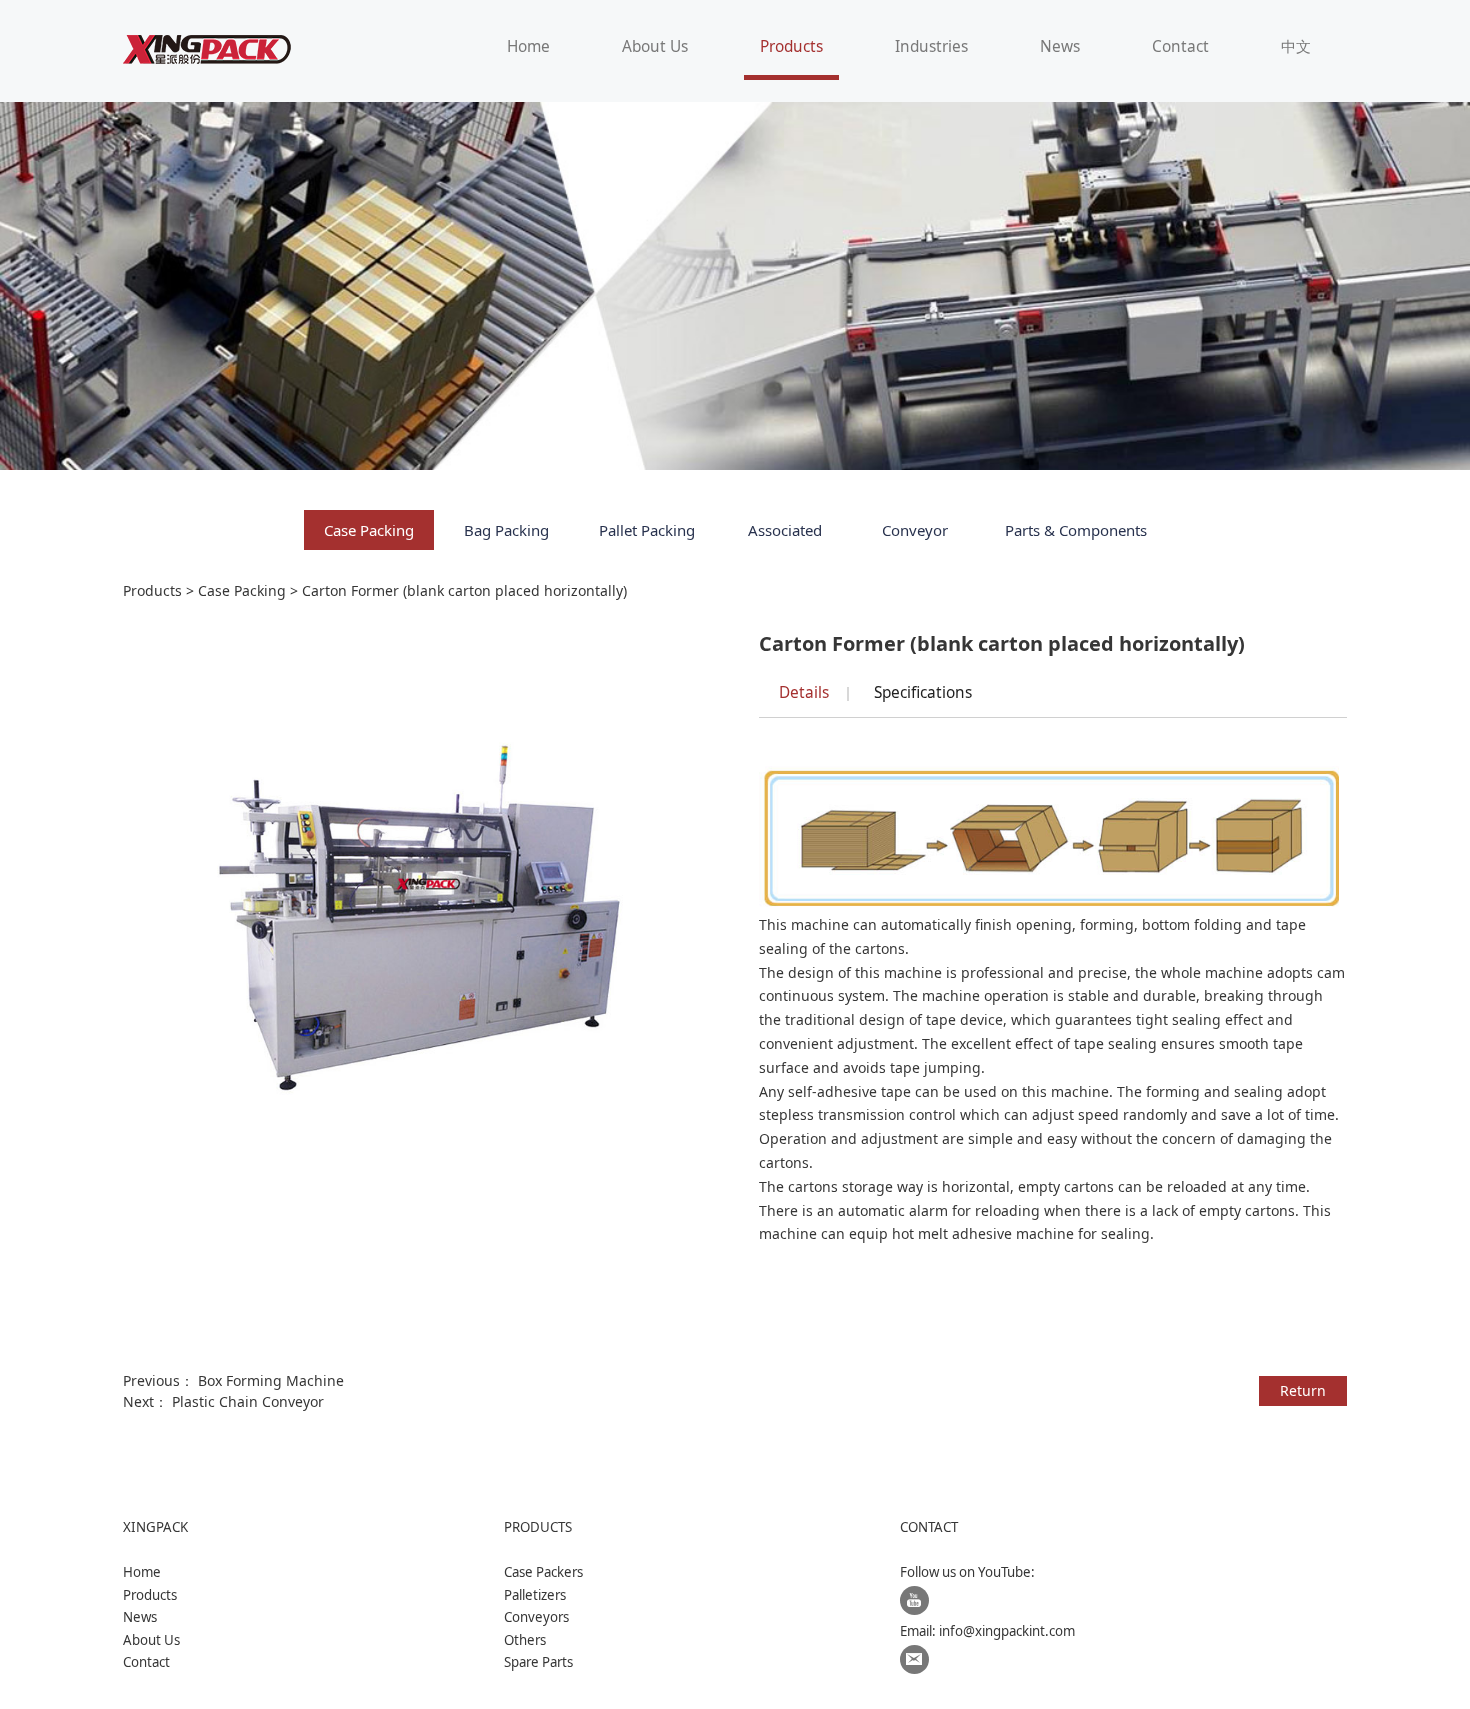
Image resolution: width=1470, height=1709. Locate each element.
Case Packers (543, 1572)
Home (528, 46)
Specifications (923, 692)
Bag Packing (506, 530)
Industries (931, 46)
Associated (785, 530)
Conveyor (915, 530)
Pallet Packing (647, 530)
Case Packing (369, 530)
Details (804, 692)
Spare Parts (538, 1662)
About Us (655, 46)
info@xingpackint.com (1007, 1631)
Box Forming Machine (271, 1380)
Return (1303, 1390)
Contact (1180, 46)
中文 (1296, 46)
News (1060, 46)
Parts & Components (1076, 530)
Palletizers (535, 1595)
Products (791, 46)
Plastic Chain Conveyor (248, 1401)
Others (525, 1640)
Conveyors (536, 1617)
